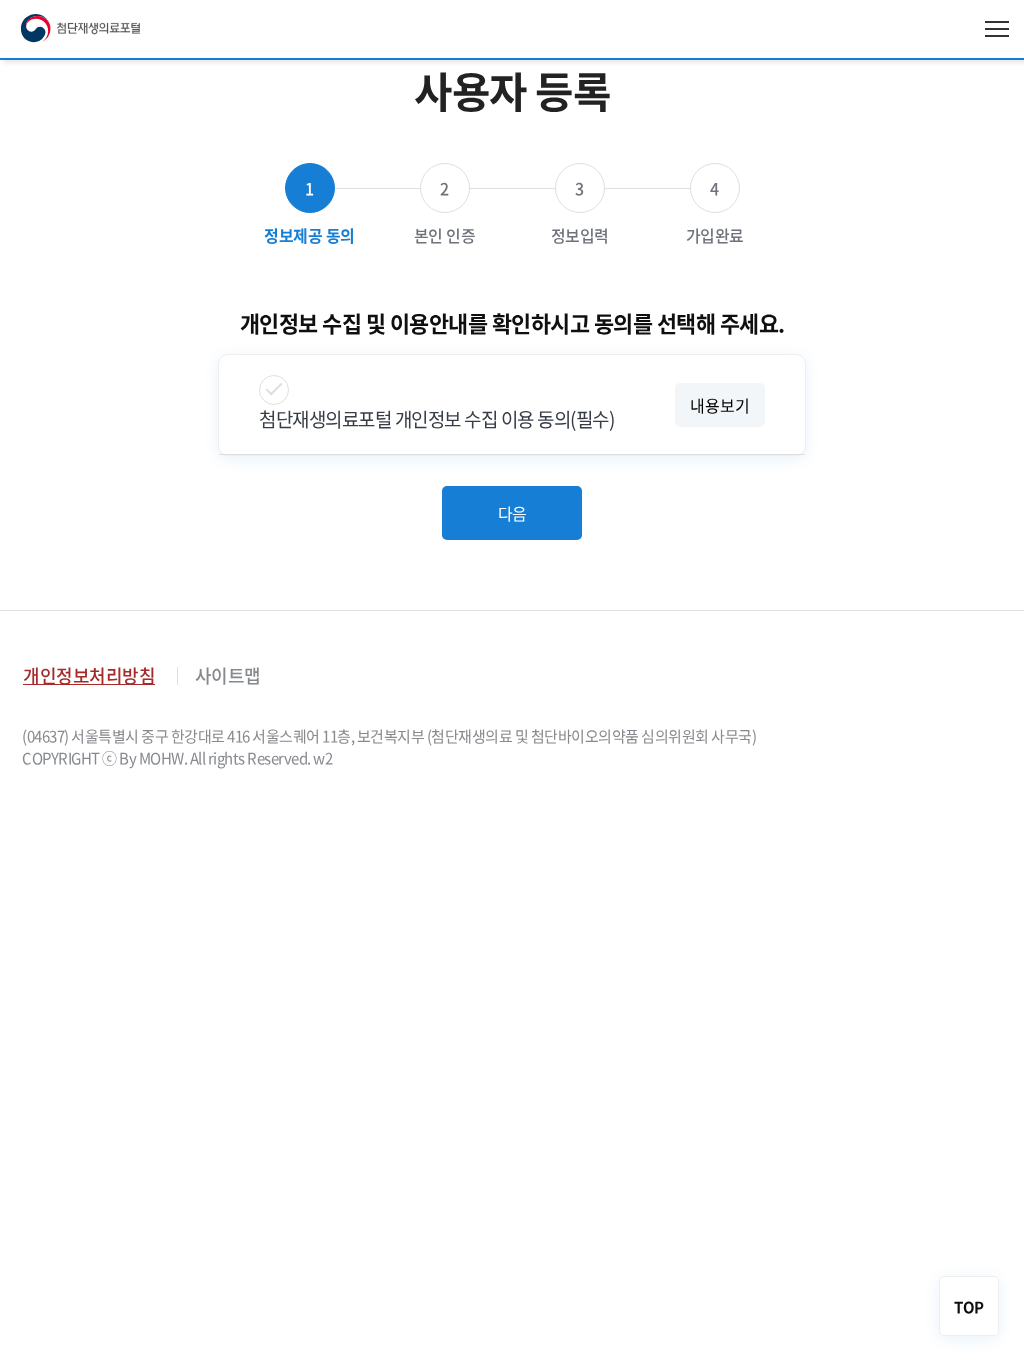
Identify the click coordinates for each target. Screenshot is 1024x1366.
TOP (969, 1307)
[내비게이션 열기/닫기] (997, 29)
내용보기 (720, 405)
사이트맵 (228, 675)
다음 (512, 513)
